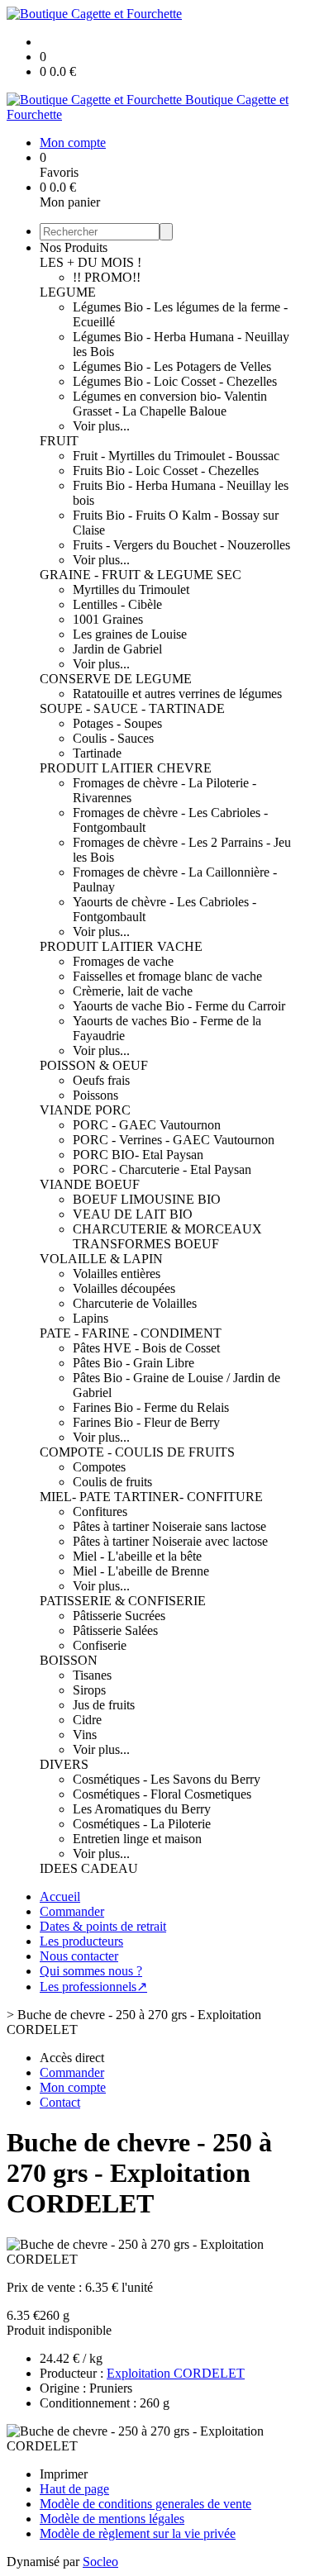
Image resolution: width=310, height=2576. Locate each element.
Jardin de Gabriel (117, 649)
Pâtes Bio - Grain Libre (134, 1363)
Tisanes (92, 1675)
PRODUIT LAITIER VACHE (121, 946)
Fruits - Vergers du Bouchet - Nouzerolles (181, 545)
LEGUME (68, 292)
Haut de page (74, 2489)
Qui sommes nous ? (91, 1971)
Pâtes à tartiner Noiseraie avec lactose (170, 1541)
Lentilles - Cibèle (117, 604)
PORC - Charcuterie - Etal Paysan (162, 1169)
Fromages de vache (123, 961)
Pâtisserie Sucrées (119, 1616)
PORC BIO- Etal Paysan (138, 1155)
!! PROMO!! (107, 277)
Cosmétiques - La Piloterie (142, 1824)
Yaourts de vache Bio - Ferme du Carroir (179, 1006)
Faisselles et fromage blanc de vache (167, 976)
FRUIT (59, 441)
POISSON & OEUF (94, 1065)
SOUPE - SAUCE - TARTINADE (132, 708)
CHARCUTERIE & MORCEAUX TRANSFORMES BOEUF (167, 1236)
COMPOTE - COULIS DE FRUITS (137, 1452)
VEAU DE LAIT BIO (133, 1214)
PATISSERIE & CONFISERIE (123, 1601)
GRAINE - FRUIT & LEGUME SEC (141, 575)
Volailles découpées (124, 1288)
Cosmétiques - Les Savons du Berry (167, 1779)
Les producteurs (81, 1941)
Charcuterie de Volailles (135, 1303)
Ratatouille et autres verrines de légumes (177, 694)
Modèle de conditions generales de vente (145, 2504)
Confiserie (100, 1645)
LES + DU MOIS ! (91, 262)
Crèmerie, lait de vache (133, 991)
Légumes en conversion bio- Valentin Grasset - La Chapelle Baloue (170, 404)
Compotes (99, 1467)
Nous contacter (79, 1956)
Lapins (91, 1318)
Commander (72, 1911)
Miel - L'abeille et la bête (137, 1556)
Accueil (60, 1896)
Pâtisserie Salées (115, 1630)
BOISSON (69, 1660)
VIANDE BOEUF (90, 1184)
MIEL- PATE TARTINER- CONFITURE (151, 1497)
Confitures (100, 1511)
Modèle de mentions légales (112, 2519)
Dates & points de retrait (103, 1926)
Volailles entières (117, 1274)
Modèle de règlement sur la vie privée (138, 2533)
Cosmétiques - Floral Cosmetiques (162, 1794)
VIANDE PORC (85, 1110)
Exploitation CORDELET (176, 2373)
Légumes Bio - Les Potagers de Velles (172, 366)
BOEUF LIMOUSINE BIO (147, 1199)
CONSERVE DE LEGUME (116, 679)
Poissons (95, 1095)
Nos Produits (74, 247)
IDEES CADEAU (89, 1868)
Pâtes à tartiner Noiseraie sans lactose (169, 1526)
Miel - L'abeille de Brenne (141, 1571)
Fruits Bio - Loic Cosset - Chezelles (166, 471)
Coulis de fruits (112, 1482)
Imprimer (64, 2474)
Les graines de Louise (130, 634)
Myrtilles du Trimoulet (131, 589)
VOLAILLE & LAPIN (101, 1259)
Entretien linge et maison (137, 1839)
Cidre (87, 1720)
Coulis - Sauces (113, 738)
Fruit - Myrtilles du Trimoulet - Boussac (176, 456)
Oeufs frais (101, 1080)
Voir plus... (101, 426)
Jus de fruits (104, 1705)
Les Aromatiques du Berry (142, 1809)
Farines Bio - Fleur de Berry (146, 1422)
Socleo (100, 2562)
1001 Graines (108, 619)
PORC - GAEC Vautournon (147, 1125)
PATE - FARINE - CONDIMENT (131, 1333)
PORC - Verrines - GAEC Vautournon (174, 1140)
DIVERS (64, 1764)
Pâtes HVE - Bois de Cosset (146, 1348)
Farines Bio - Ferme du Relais (151, 1407)
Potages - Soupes (117, 723)
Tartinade (97, 753)
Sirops (89, 1690)
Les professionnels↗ (93, 1987)
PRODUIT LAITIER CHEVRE (126, 768)
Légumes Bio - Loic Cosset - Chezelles (175, 381)
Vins (85, 1735)
